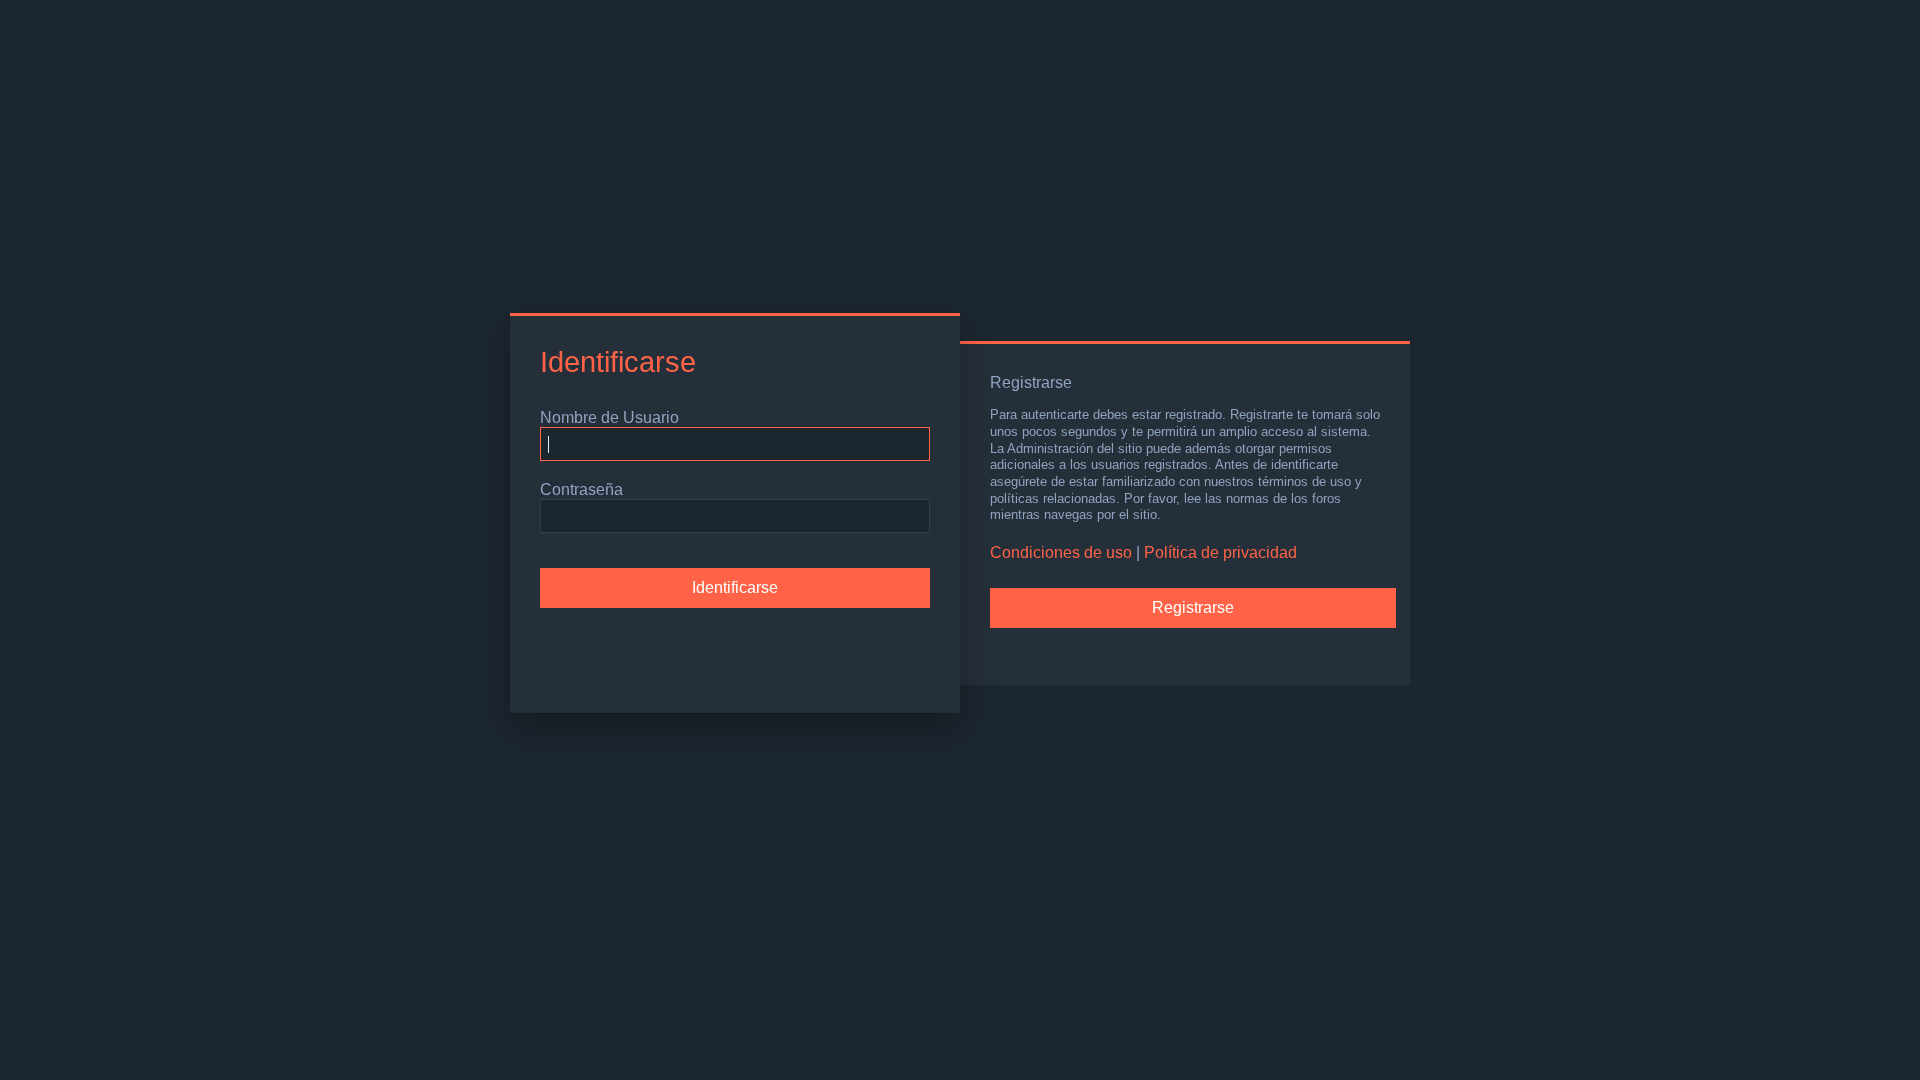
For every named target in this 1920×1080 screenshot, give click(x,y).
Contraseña (581, 489)
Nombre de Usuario (609, 417)
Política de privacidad (1220, 552)
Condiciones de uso (1061, 552)
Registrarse (1193, 607)
